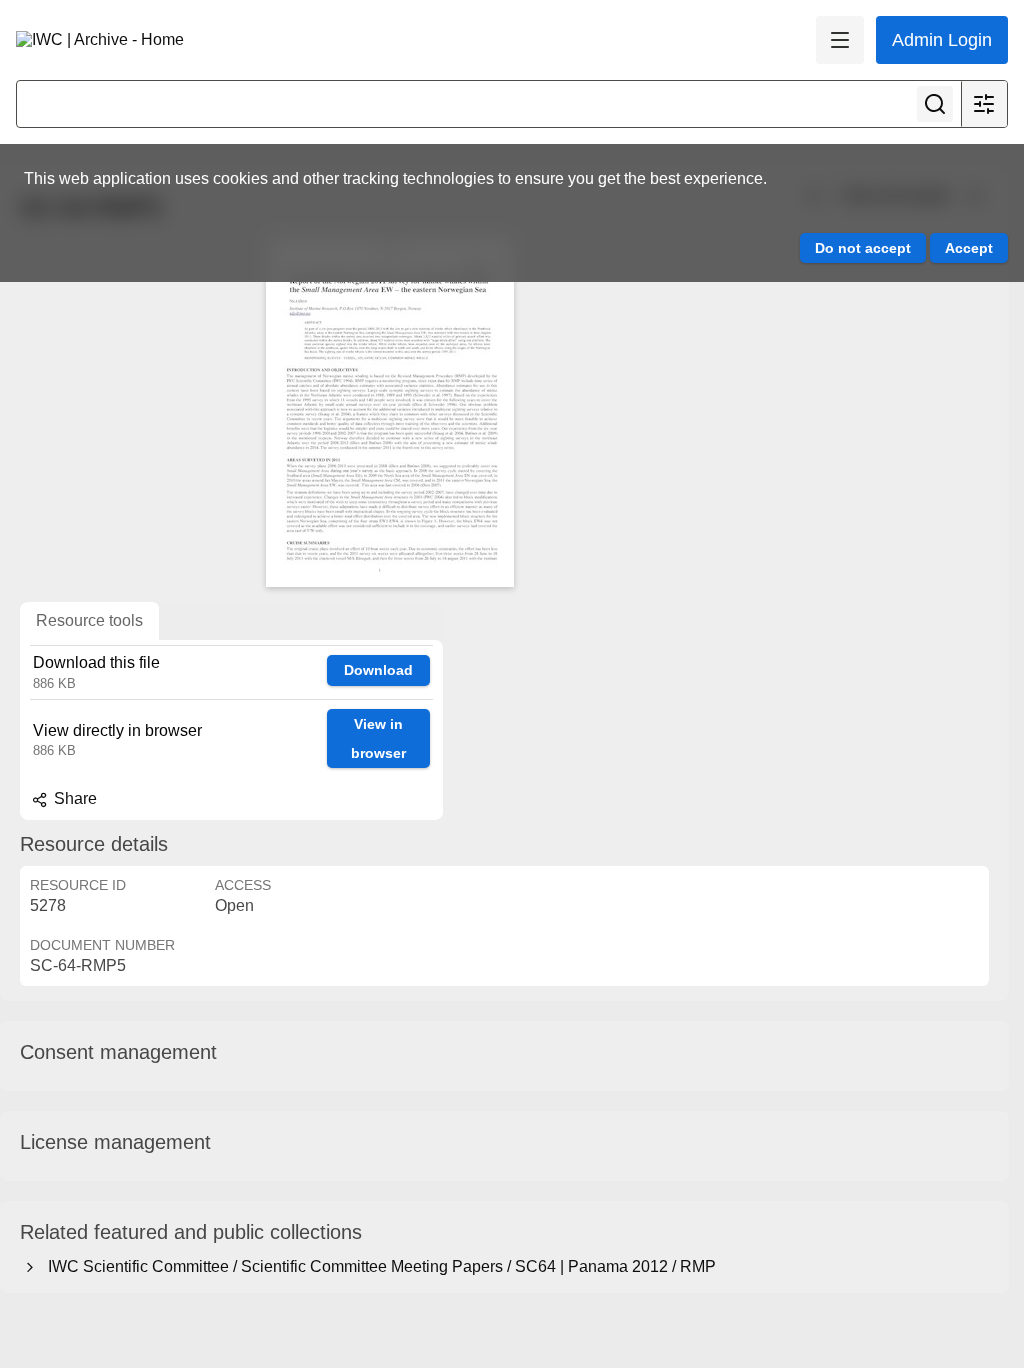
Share (73, 798)
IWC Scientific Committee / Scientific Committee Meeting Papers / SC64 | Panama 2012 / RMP (378, 1266)
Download (378, 670)
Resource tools (89, 620)
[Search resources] (935, 104)
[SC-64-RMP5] (390, 412)
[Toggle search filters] (984, 104)
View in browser (378, 738)
